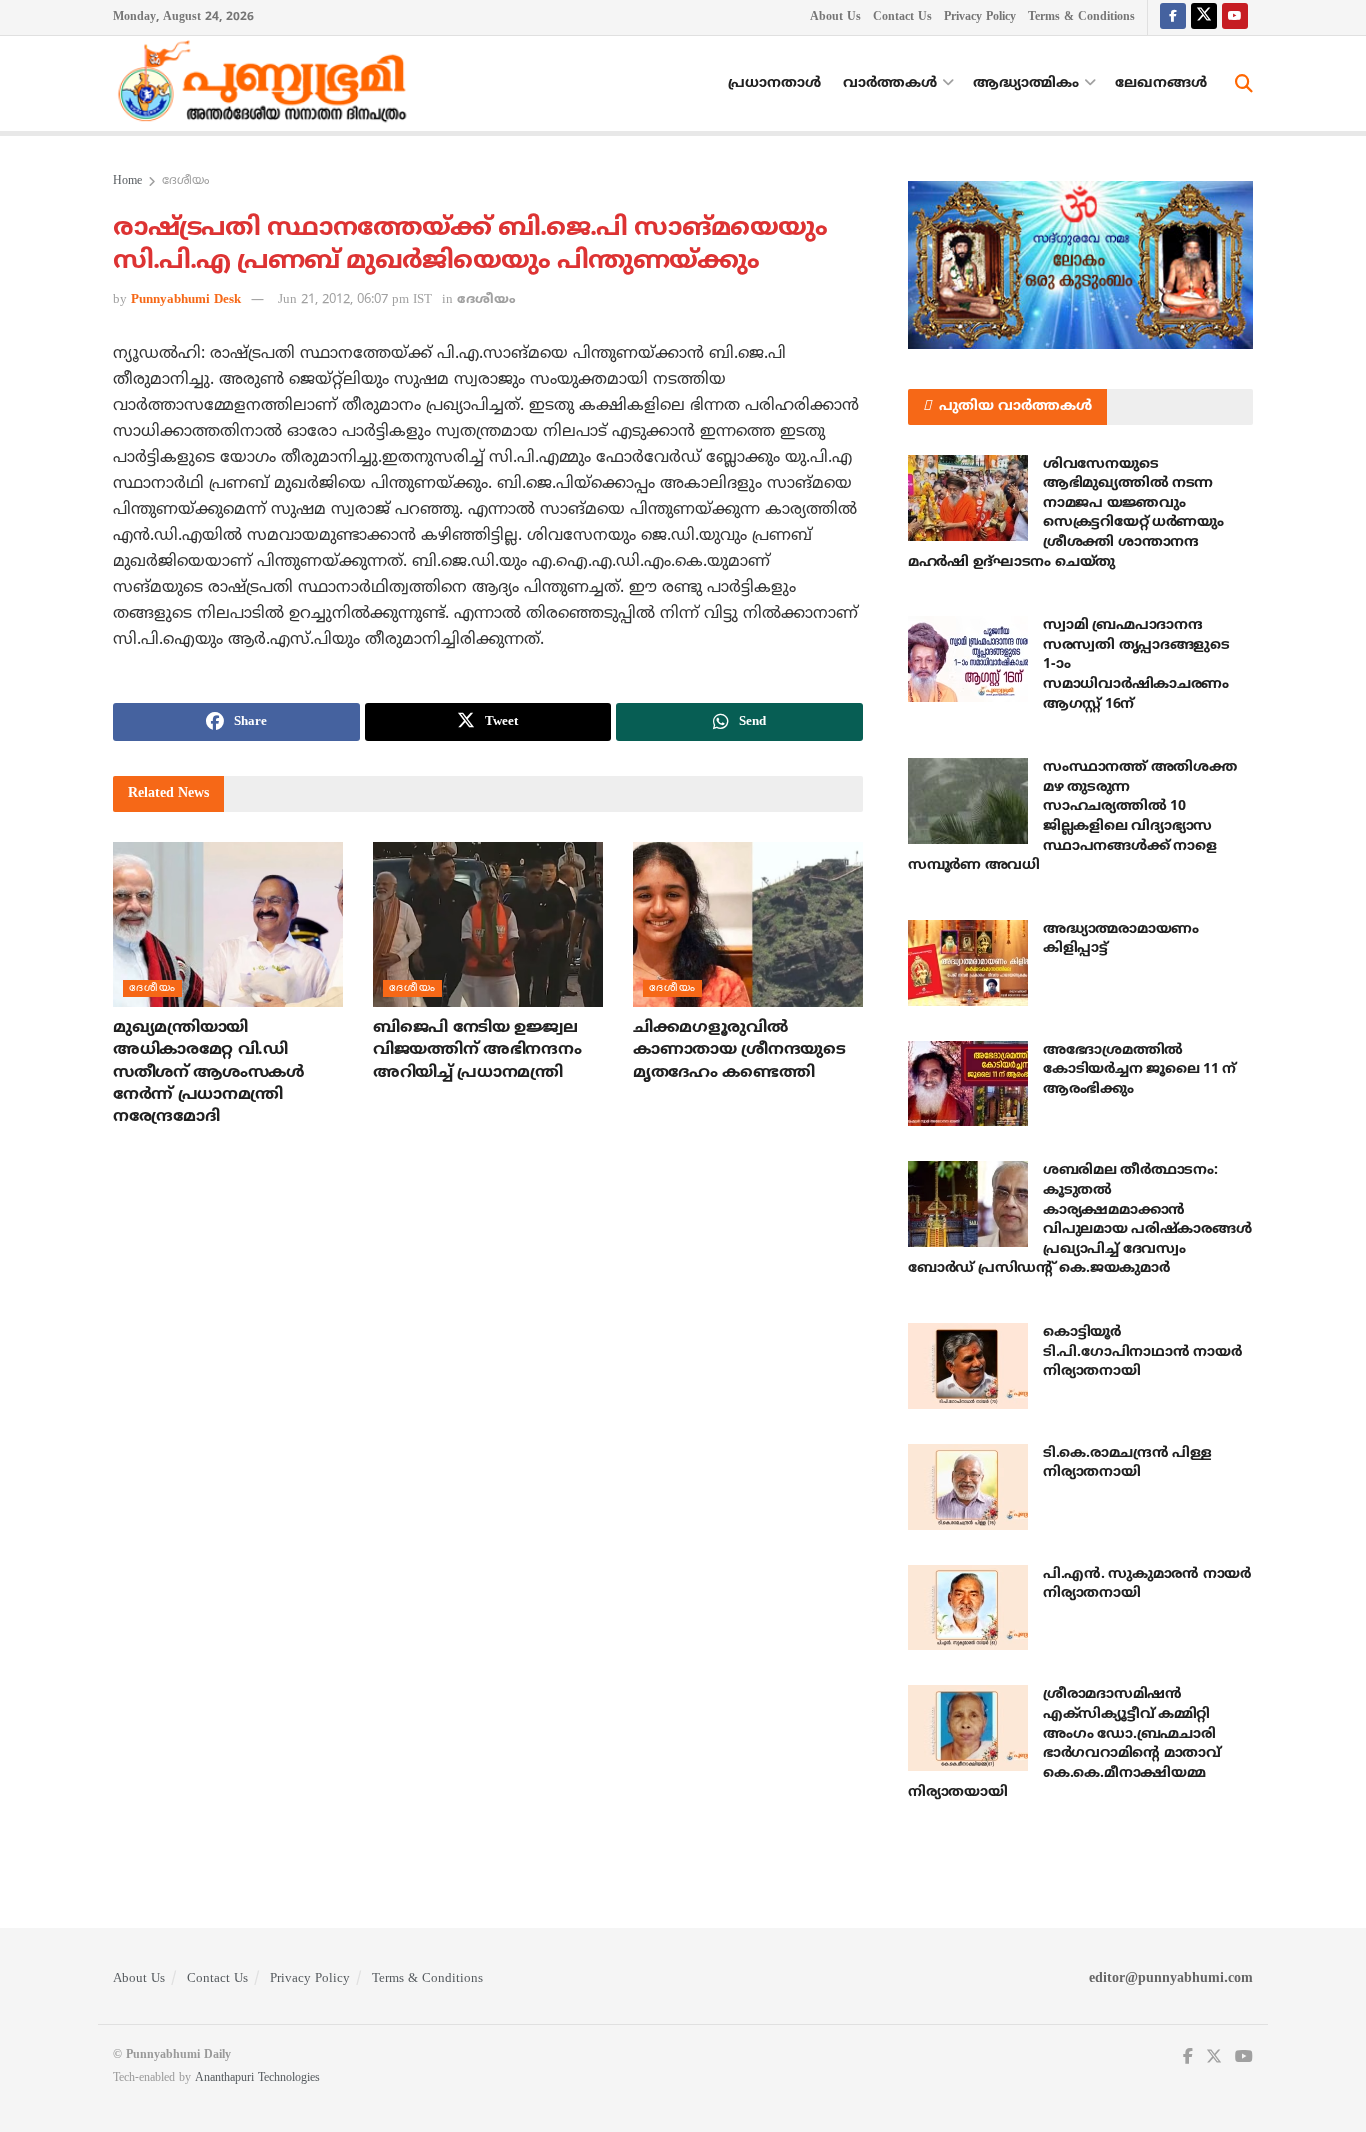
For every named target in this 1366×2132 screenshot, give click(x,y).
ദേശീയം (185, 181)
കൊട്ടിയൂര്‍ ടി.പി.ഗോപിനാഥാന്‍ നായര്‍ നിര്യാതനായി (1142, 1352)
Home (127, 181)
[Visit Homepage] (267, 84)
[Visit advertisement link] (1080, 265)
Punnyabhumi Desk (186, 300)
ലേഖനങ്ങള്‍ (1161, 83)
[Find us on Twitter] (1204, 17)
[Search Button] (1244, 84)
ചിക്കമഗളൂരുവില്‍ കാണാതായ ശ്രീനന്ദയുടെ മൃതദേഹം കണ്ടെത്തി (739, 1050)
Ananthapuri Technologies (257, 2078)
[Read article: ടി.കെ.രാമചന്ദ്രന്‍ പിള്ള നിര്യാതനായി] (968, 1487)
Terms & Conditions (1081, 17)
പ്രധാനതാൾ (774, 83)
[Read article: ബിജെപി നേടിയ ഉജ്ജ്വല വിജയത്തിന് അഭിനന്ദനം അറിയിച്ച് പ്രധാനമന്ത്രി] (488, 924)
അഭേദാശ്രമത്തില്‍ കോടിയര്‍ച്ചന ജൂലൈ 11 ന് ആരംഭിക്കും (1139, 1070)
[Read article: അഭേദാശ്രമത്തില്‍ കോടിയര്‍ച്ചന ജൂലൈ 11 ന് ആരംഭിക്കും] (968, 1084)
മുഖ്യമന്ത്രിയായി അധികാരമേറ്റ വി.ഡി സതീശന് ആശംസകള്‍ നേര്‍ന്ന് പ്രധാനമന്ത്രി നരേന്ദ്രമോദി (209, 1073)
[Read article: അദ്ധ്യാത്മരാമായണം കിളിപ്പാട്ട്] (968, 963)
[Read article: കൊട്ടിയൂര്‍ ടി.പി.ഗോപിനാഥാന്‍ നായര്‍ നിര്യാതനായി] (968, 1366)
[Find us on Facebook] (1173, 17)
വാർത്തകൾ (890, 83)
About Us (835, 17)
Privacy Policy (980, 17)
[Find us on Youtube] (1235, 17)
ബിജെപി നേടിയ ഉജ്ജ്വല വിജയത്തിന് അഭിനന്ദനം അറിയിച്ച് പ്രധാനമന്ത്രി (477, 1050)
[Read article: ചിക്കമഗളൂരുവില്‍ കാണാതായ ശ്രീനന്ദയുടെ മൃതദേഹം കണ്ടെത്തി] (748, 924)
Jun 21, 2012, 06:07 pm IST (355, 300)
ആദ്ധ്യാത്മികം (1026, 83)
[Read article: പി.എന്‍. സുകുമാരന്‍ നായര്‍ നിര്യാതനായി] (968, 1608)
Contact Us (902, 17)
